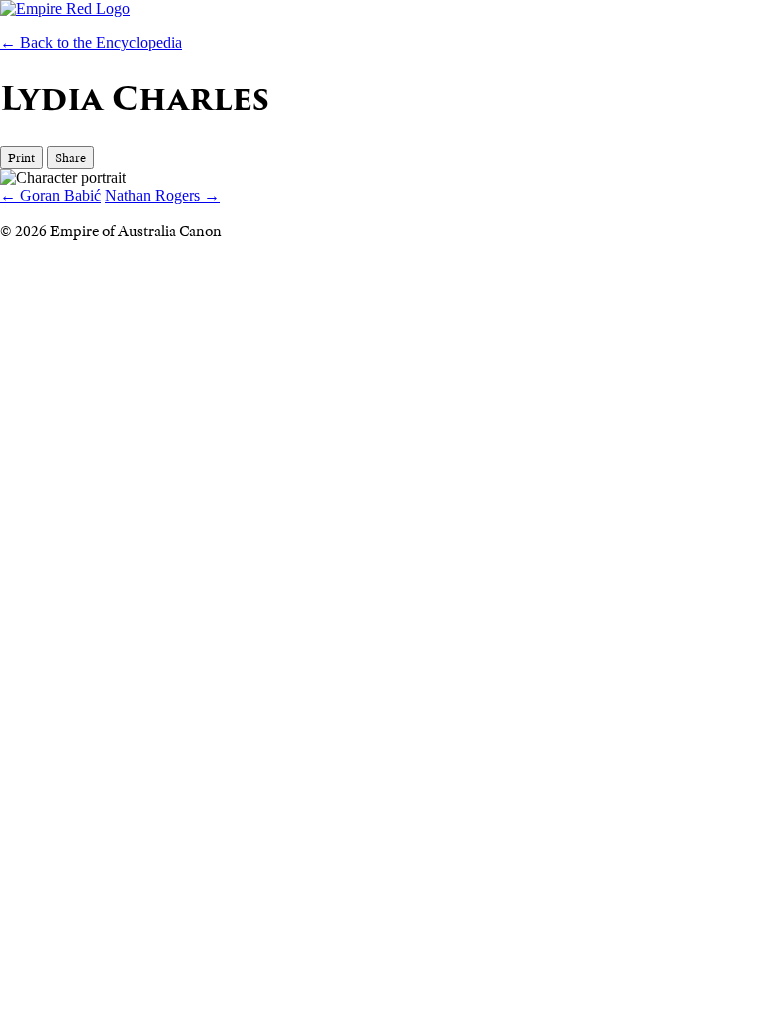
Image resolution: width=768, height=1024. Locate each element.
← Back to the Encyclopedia (91, 42)
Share (70, 157)
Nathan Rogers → (162, 195)
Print (21, 157)
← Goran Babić (50, 195)
